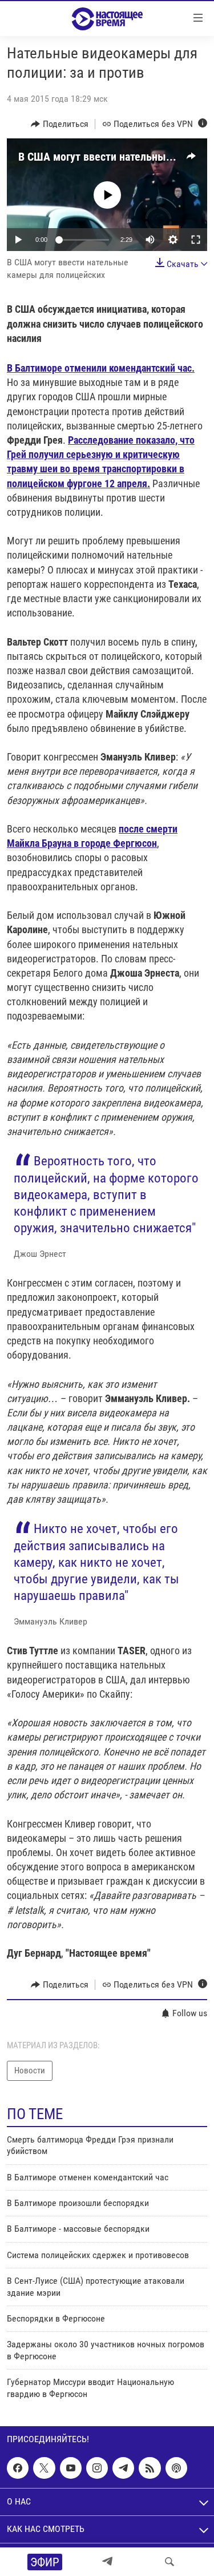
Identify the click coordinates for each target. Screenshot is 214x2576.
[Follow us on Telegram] (123, 2468)
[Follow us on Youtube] (71, 2468)
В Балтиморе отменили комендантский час (99, 368)
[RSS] (150, 2468)
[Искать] (169, 2562)
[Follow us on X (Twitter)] (44, 2468)
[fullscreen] (196, 240)
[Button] (60, 124)
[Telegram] (107, 2562)
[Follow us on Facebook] (18, 2468)
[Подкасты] (176, 2468)
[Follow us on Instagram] (97, 2468)
